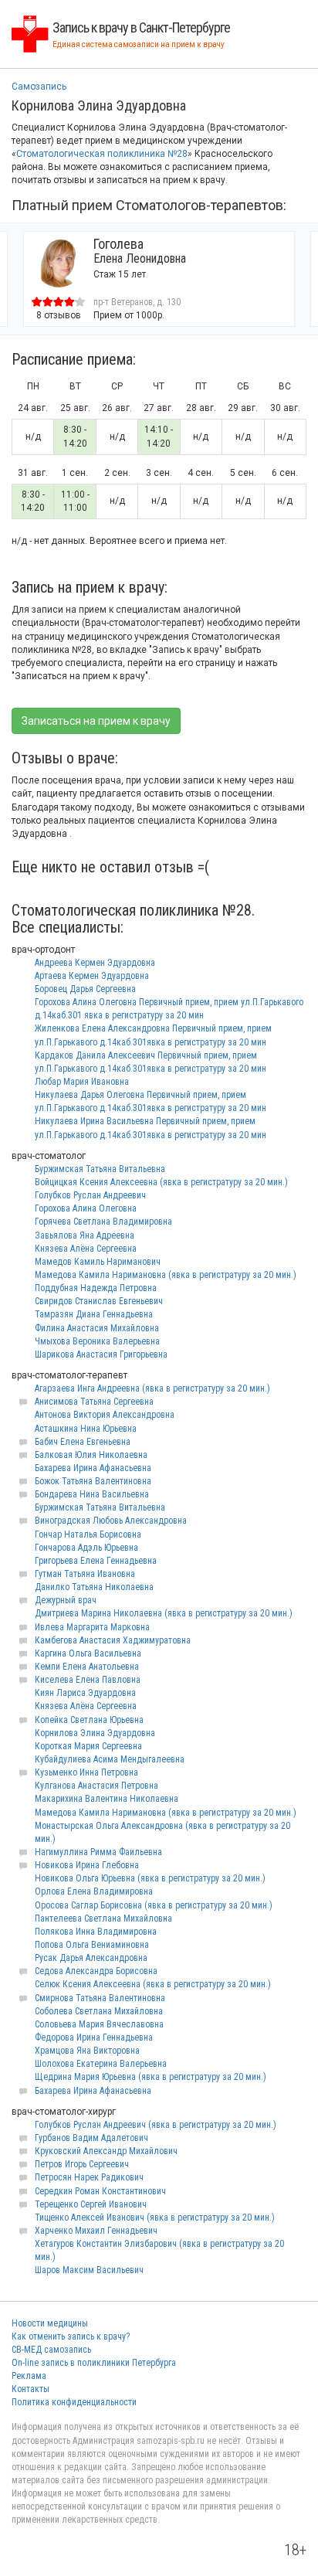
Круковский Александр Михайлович (106, 2151)
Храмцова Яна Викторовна (87, 2051)
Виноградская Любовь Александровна (111, 1521)
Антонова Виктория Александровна (105, 1415)
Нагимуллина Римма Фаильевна (98, 1852)
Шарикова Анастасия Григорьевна (101, 1354)
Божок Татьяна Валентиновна (93, 1481)
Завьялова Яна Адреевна (85, 1235)
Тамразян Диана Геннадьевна (94, 1314)
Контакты (30, 2389)
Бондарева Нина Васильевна (92, 1494)
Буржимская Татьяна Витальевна (100, 1169)
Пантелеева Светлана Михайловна (103, 1918)
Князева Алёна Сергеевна (86, 1249)
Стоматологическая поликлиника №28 (102, 154)
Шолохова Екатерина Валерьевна (101, 2064)
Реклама (29, 2376)
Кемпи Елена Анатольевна (87, 1667)
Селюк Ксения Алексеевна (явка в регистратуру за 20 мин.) (153, 1984)
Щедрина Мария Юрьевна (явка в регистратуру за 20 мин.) (151, 2077)
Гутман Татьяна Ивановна (85, 1574)
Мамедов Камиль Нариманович (98, 1262)
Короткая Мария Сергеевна (88, 1746)
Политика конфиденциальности (74, 2402)
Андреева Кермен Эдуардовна (95, 963)
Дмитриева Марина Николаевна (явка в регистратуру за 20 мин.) (164, 1613)
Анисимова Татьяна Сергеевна (94, 1402)
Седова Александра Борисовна (96, 1971)
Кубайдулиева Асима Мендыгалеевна (110, 1759)
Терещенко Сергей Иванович (91, 2204)
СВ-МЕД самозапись (51, 2350)
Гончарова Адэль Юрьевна (86, 1548)
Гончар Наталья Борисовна (88, 1534)
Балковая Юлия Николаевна (91, 1455)
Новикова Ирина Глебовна (87, 1865)
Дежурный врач (66, 1600)
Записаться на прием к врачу (96, 721)
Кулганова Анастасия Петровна (96, 1786)
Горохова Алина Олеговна (86, 1208)
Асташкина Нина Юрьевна (86, 1429)
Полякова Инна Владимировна (96, 1932)
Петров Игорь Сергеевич (82, 2164)
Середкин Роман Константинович (100, 2191)
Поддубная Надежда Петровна (96, 1288)
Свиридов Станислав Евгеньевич (99, 1301)
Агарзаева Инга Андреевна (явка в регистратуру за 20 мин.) (152, 1388)
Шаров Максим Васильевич (89, 2270)
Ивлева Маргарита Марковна (92, 1627)
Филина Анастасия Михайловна (97, 1328)
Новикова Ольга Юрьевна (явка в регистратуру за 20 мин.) (150, 1878)
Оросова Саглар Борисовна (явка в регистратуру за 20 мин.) (154, 1905)
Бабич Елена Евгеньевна (83, 1442)
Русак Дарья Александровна (91, 1958)
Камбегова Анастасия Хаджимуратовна (113, 1640)
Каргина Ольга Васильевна (88, 1653)
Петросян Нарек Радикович (89, 2177)
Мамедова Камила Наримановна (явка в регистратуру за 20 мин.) (166, 1275)
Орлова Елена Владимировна (94, 1891)
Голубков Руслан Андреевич (90, 1195)
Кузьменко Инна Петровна (86, 1772)
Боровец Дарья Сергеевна (85, 989)
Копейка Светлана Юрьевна (89, 1720)
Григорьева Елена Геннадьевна (96, 1561)
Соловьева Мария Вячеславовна (99, 2024)
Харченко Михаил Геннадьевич (96, 2231)
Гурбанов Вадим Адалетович (91, 2138)
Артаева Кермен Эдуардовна (92, 976)
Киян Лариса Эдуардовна (85, 1693)
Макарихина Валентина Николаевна (107, 1799)
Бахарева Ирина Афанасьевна (93, 1468)
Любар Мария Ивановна (82, 1082)
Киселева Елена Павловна (88, 1680)
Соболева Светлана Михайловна (99, 2011)
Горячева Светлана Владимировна (103, 1222)
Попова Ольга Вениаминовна (92, 1945)
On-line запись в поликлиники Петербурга (94, 2363)
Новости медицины (50, 2323)
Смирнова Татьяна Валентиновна (100, 1998)
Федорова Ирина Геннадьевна (94, 2037)
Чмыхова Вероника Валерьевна (97, 1341)
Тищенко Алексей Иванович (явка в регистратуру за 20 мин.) (155, 2217)
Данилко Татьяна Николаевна (94, 1587)
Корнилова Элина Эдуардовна (95, 1733)
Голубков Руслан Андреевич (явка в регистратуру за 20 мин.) (156, 2125)
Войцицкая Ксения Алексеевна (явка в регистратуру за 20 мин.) (161, 1182)
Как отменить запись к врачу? (71, 2336)
